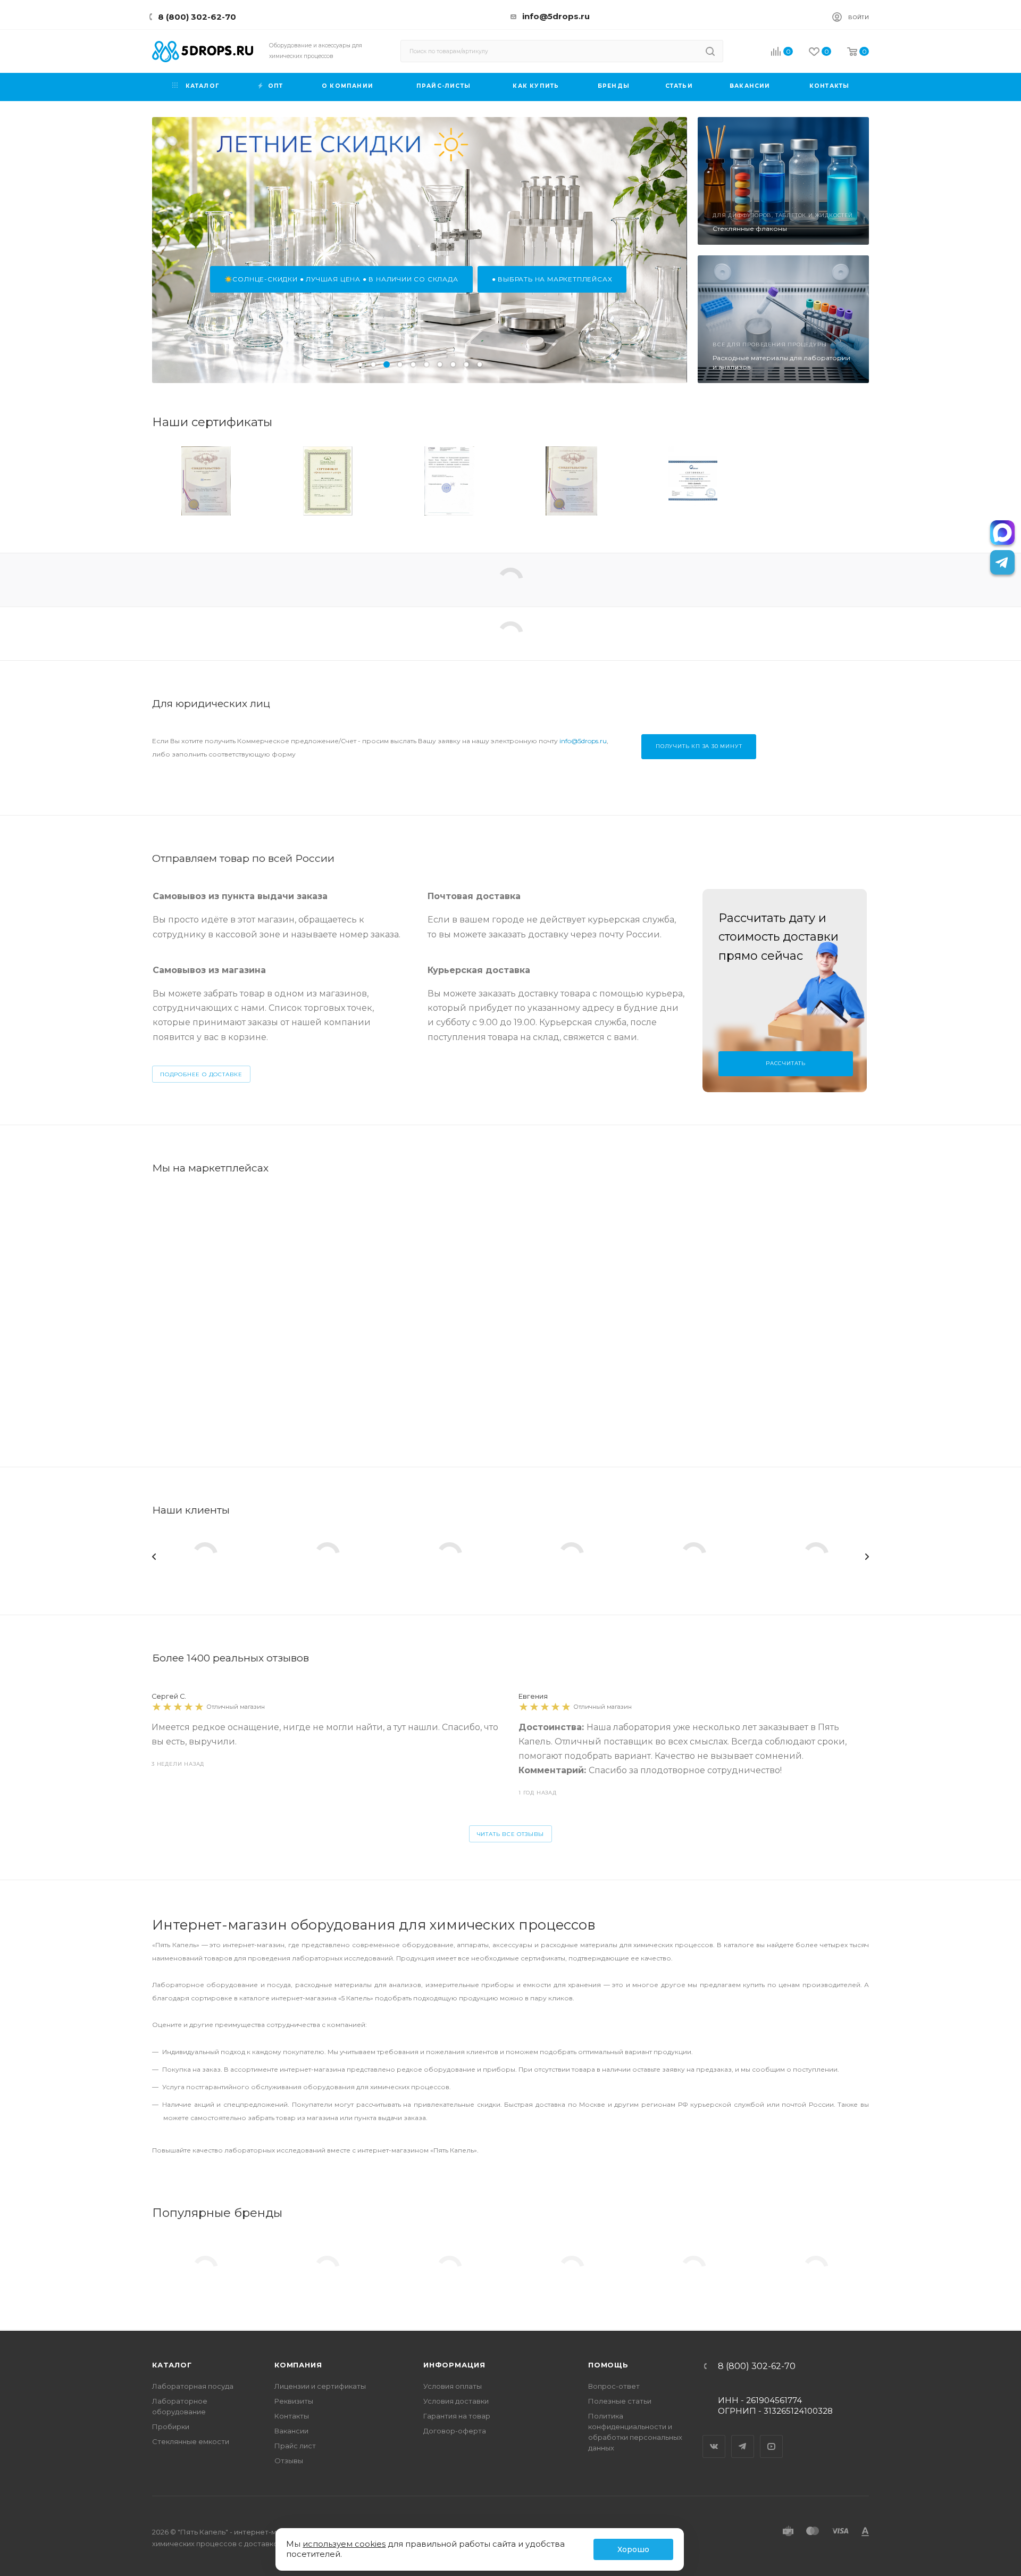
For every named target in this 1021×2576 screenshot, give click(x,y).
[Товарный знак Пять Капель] (206, 481)
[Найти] (710, 51)
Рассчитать (786, 1063)
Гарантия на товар (457, 2416)
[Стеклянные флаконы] (783, 181)
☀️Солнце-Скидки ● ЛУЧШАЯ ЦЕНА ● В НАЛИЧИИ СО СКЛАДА (341, 279)
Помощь (608, 2365)
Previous (154, 1557)
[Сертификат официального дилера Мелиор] (815, 481)
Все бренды (845, 2225)
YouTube (772, 2437)
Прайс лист (295, 2446)
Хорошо (633, 2549)
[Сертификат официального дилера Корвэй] (693, 481)
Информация (454, 2365)
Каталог (172, 2365)
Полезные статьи (620, 2401)
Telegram (743, 2437)
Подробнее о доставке (201, 1074)
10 (480, 364)
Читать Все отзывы (511, 1834)
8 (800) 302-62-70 (197, 17)
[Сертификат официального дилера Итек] (449, 481)
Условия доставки (456, 2401)
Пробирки (171, 2427)
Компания (298, 2365)
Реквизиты (294, 2401)
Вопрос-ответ (614, 2386)
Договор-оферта (455, 2431)
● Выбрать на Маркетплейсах (552, 279)
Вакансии (291, 2431)
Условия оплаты (453, 2386)
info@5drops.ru (556, 16)
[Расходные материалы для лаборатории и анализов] (783, 319)
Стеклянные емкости (191, 2441)
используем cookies (344, 2544)
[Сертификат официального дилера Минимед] (328, 481)
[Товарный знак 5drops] (571, 481)
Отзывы (289, 2461)
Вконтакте (714, 2437)
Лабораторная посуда (193, 2386)
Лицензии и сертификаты (320, 2386)
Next (867, 1557)
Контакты (292, 2416)
